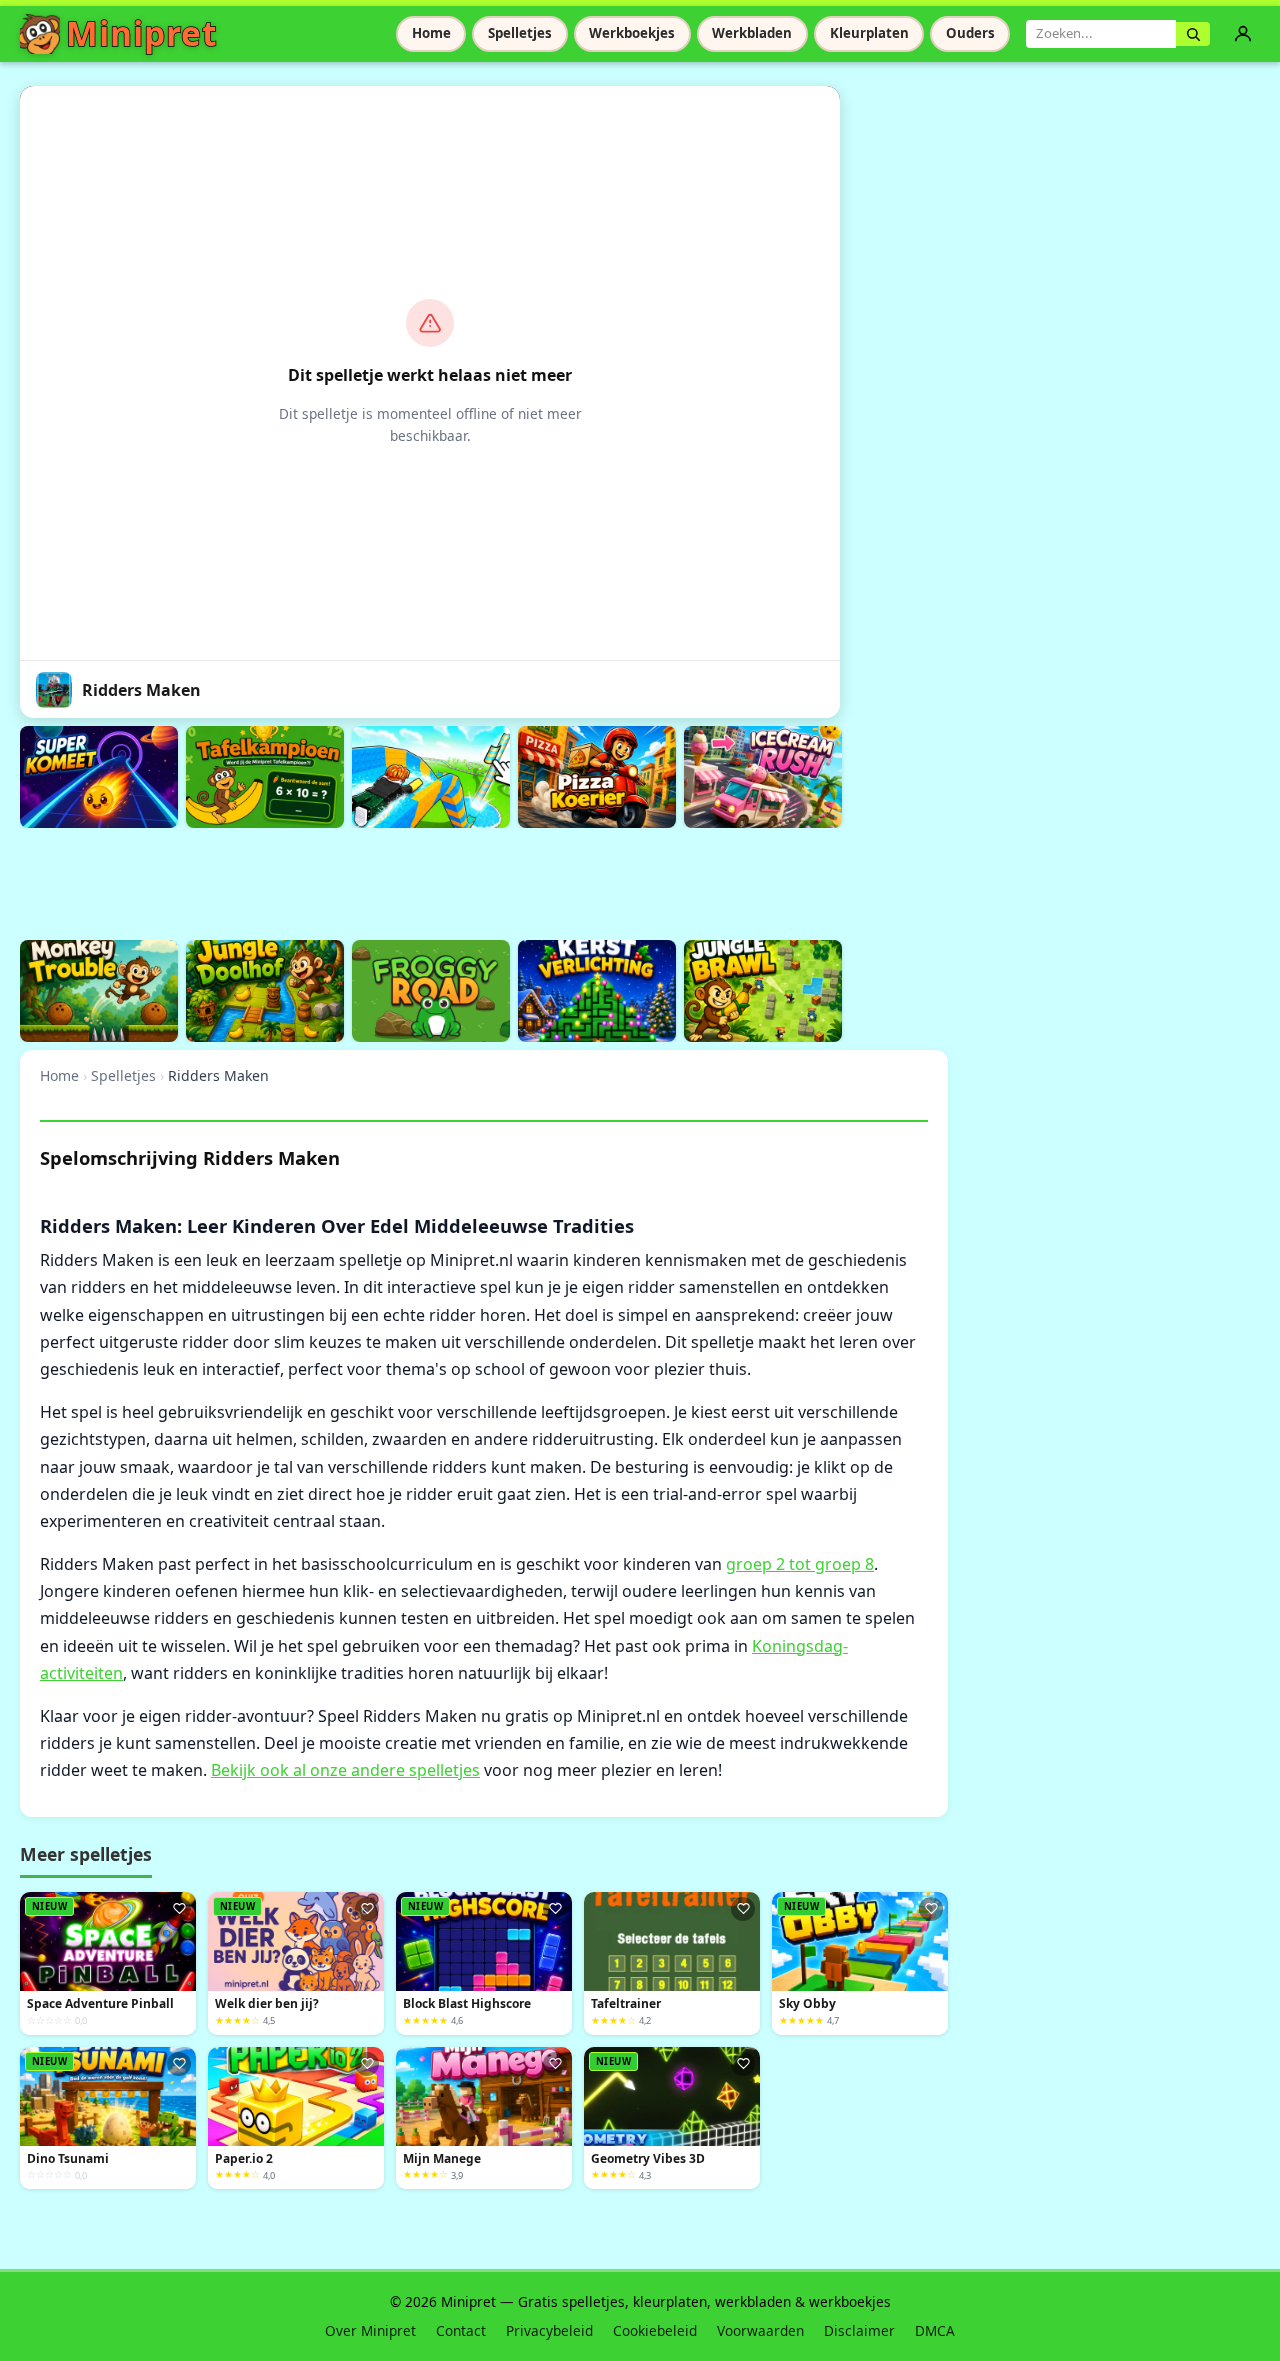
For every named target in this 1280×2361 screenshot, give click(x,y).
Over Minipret (370, 2330)
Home (431, 33)
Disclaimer (859, 2330)
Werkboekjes (632, 33)
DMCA (935, 2330)
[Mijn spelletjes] (1243, 34)
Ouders (970, 33)
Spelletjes (520, 33)
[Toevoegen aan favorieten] (179, 1909)
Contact (461, 2330)
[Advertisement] (384, 881)
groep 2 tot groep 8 (800, 1564)
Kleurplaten (869, 33)
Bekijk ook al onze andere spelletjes (345, 1770)
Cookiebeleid (655, 2330)
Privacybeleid (549, 2330)
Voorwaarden (760, 2330)
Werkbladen (752, 33)
